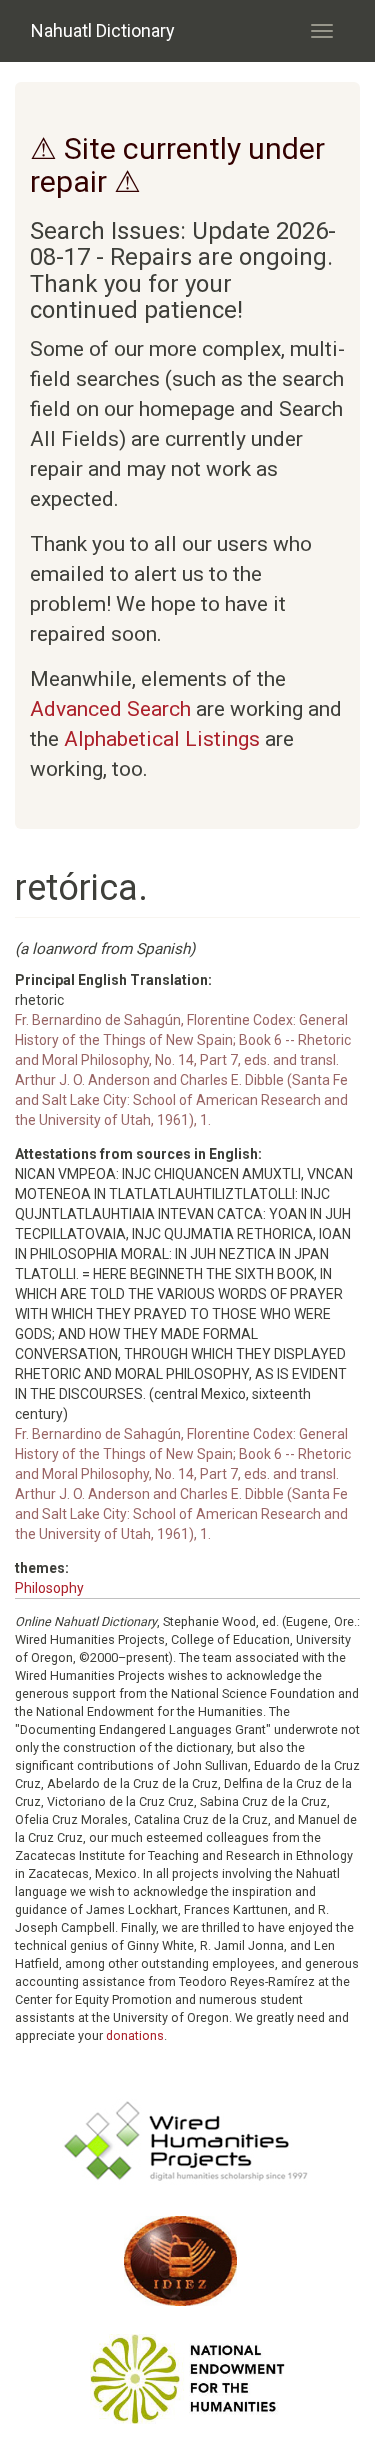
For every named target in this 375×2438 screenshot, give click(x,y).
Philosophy (49, 1588)
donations (135, 2035)
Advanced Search (110, 709)
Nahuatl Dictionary (103, 30)
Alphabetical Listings (162, 739)
